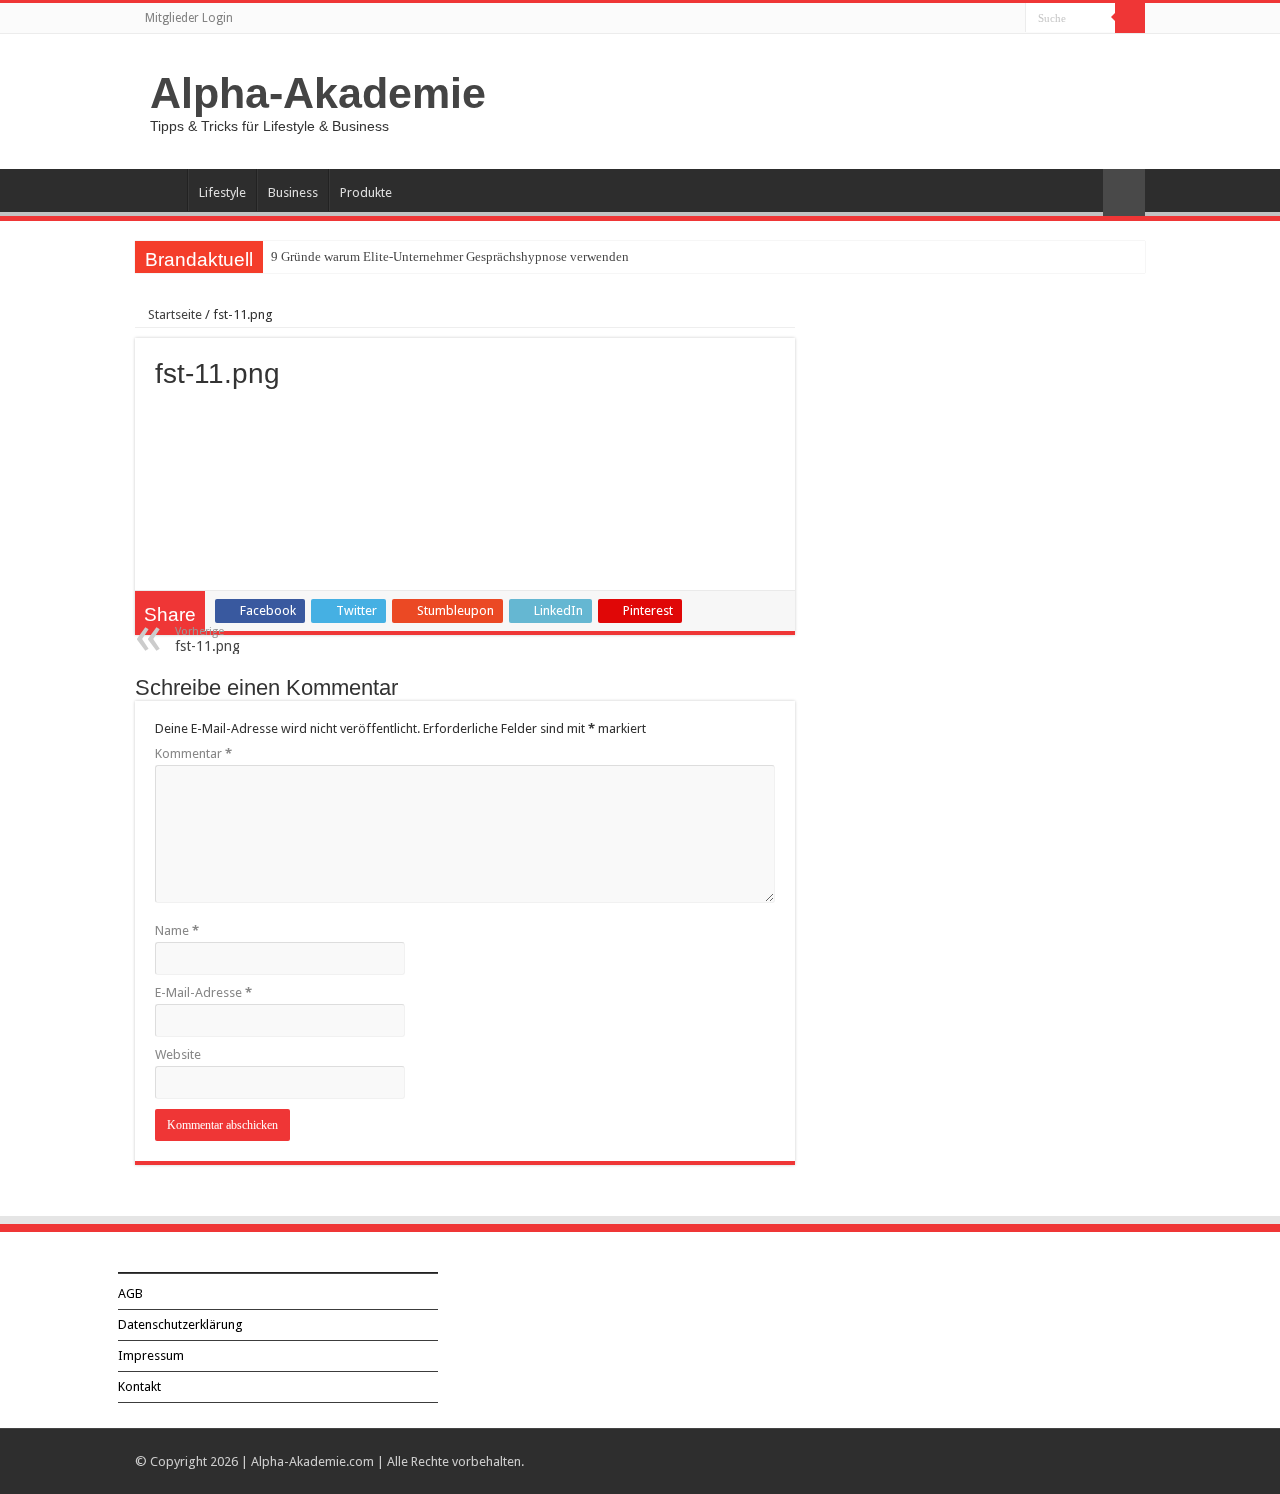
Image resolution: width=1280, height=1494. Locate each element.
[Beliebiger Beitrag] (1124, 192)
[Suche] (1130, 18)
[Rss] (1010, 19)
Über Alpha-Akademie (161, 190)
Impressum (151, 1355)
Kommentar (193, 753)
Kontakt (139, 1386)
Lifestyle (222, 192)
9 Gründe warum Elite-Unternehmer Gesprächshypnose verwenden (450, 256)
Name (177, 930)
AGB (130, 1293)
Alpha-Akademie (318, 93)
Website (178, 1054)
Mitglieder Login (189, 18)
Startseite (173, 314)
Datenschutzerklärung (180, 1324)
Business (293, 192)
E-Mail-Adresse (203, 992)
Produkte (366, 192)
